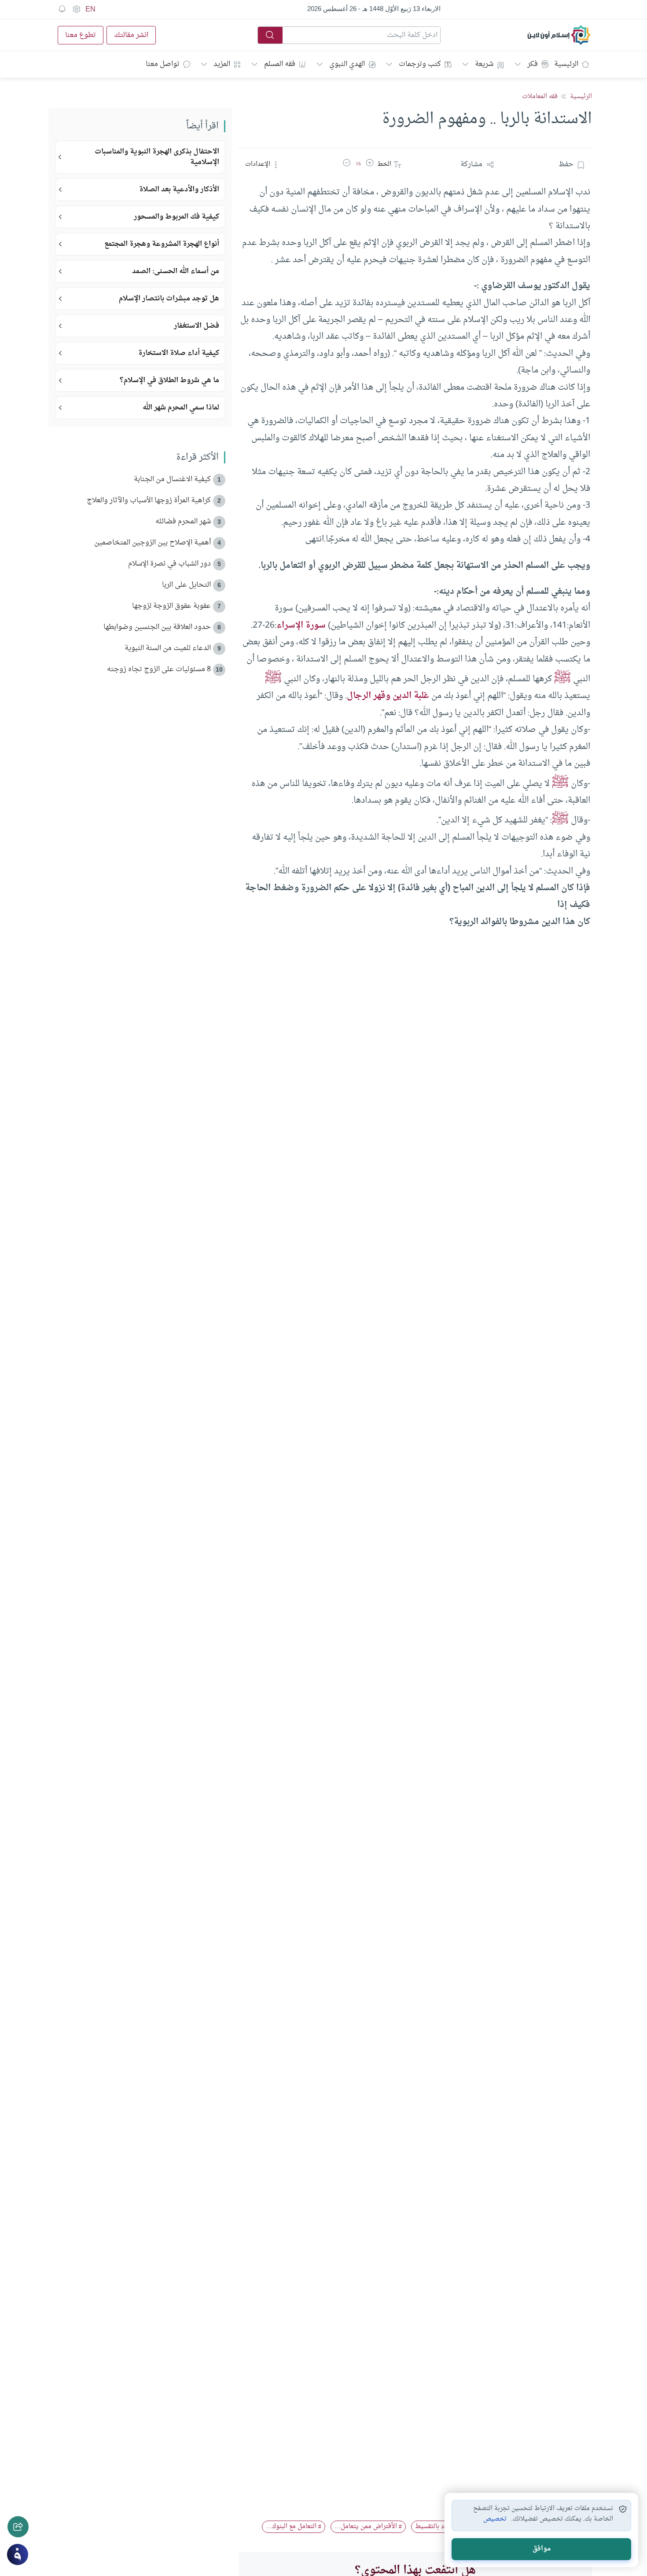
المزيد (222, 64)
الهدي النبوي (347, 64)
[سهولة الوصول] (76, 9)
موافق (542, 2549)
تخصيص (495, 2519)
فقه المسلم (280, 64)
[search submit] (270, 35)
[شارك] (18, 2527)
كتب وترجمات (420, 64)
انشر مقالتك (131, 35)
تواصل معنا (163, 64)
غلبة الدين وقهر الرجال (388, 696)
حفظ (566, 164)
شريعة (484, 64)
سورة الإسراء (301, 625)
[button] (370, 164)
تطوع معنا (81, 35)
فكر (533, 64)
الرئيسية (566, 64)
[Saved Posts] (62, 9)
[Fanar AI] (18, 2554)
